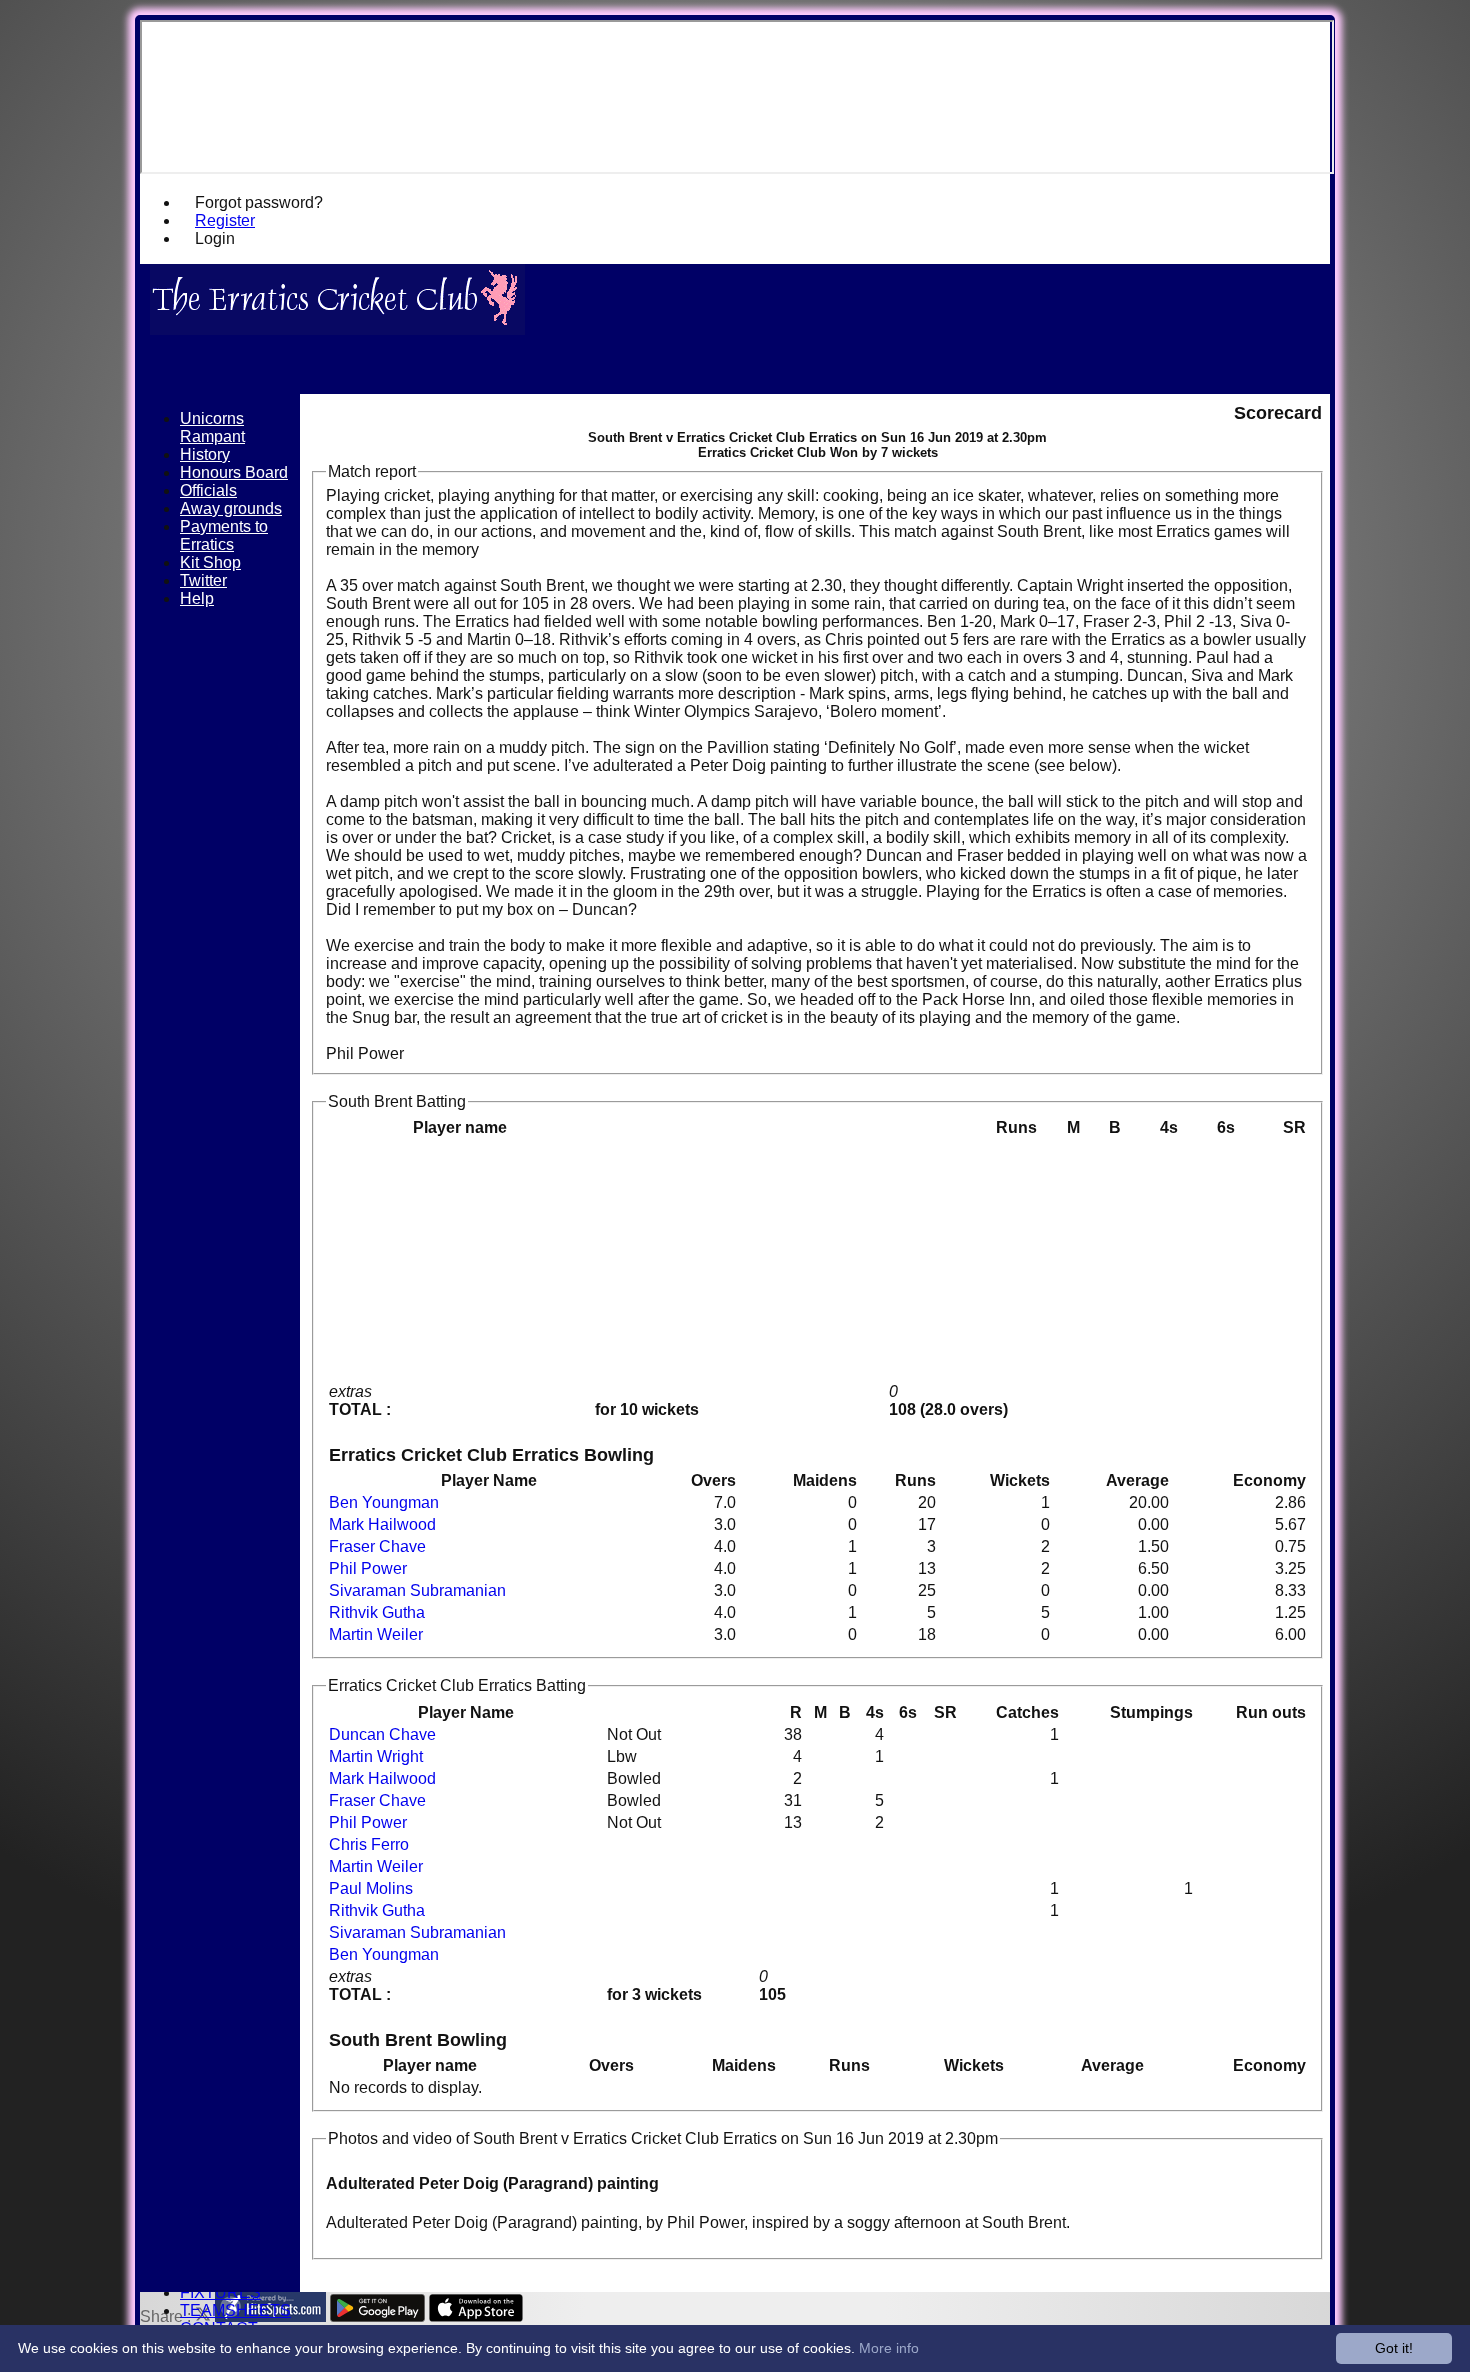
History (205, 454)
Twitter (203, 580)
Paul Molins (371, 1888)
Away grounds (231, 508)
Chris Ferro (369, 1844)
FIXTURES (220, 2292)
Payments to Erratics (224, 535)
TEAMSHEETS (235, 2310)
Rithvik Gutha (377, 1612)
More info (889, 2348)
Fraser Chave (377, 1546)
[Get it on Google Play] (377, 2316)
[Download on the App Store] (476, 2316)
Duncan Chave (382, 1734)
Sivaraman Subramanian (417, 1590)
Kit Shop (210, 562)
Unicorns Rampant (212, 427)
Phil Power (368, 1568)
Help (197, 598)
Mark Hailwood (382, 1524)
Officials (208, 490)
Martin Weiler (376, 1634)
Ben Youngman (384, 1502)
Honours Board (234, 472)
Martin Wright (376, 1756)
